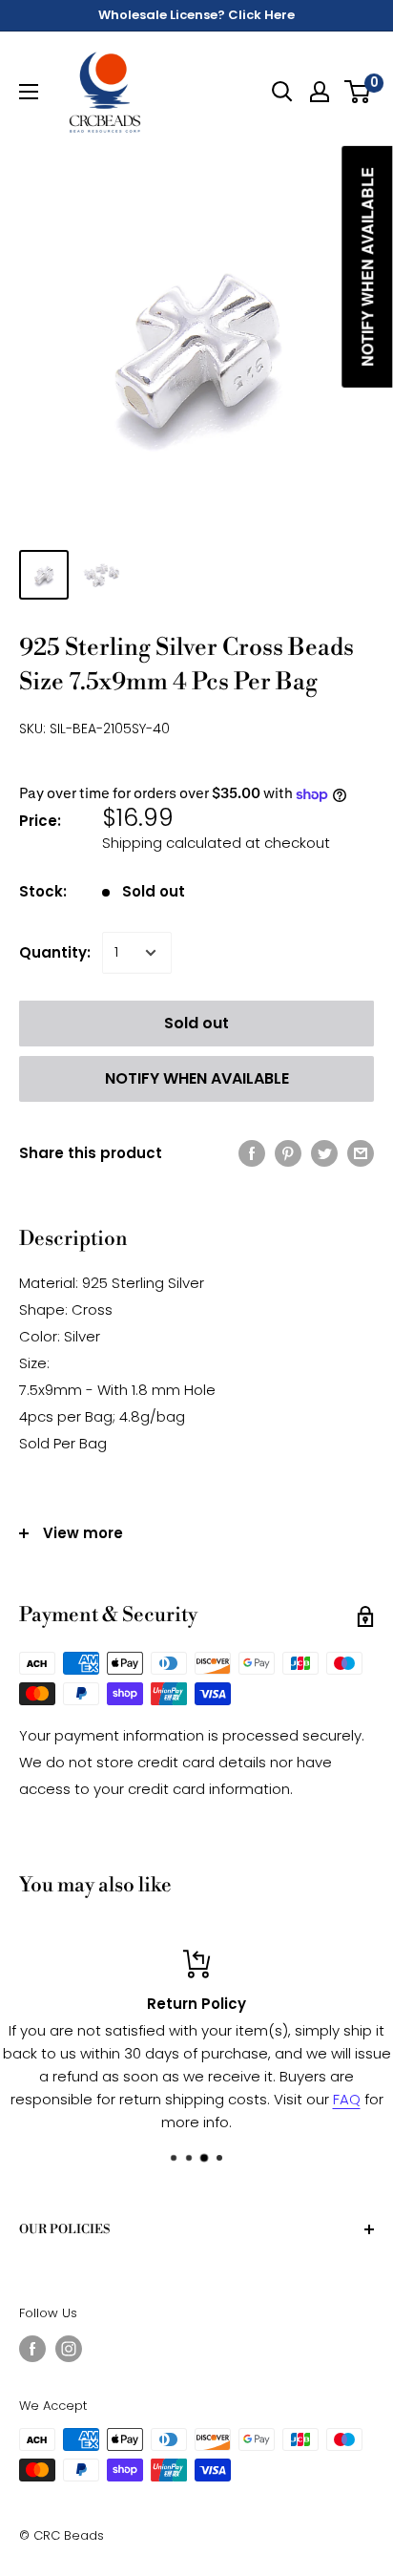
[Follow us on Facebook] (32, 2349)
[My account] (320, 92)
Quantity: (55, 952)
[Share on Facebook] (252, 1154)
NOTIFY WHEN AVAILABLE (197, 1078)
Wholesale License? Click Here (196, 15)
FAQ (347, 2099)
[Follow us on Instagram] (69, 2349)
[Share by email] (361, 1154)
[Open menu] (29, 92)
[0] (358, 92)
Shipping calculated (172, 843)
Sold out (196, 1023)
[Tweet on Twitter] (324, 1154)
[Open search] (282, 92)
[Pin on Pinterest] (288, 1154)
